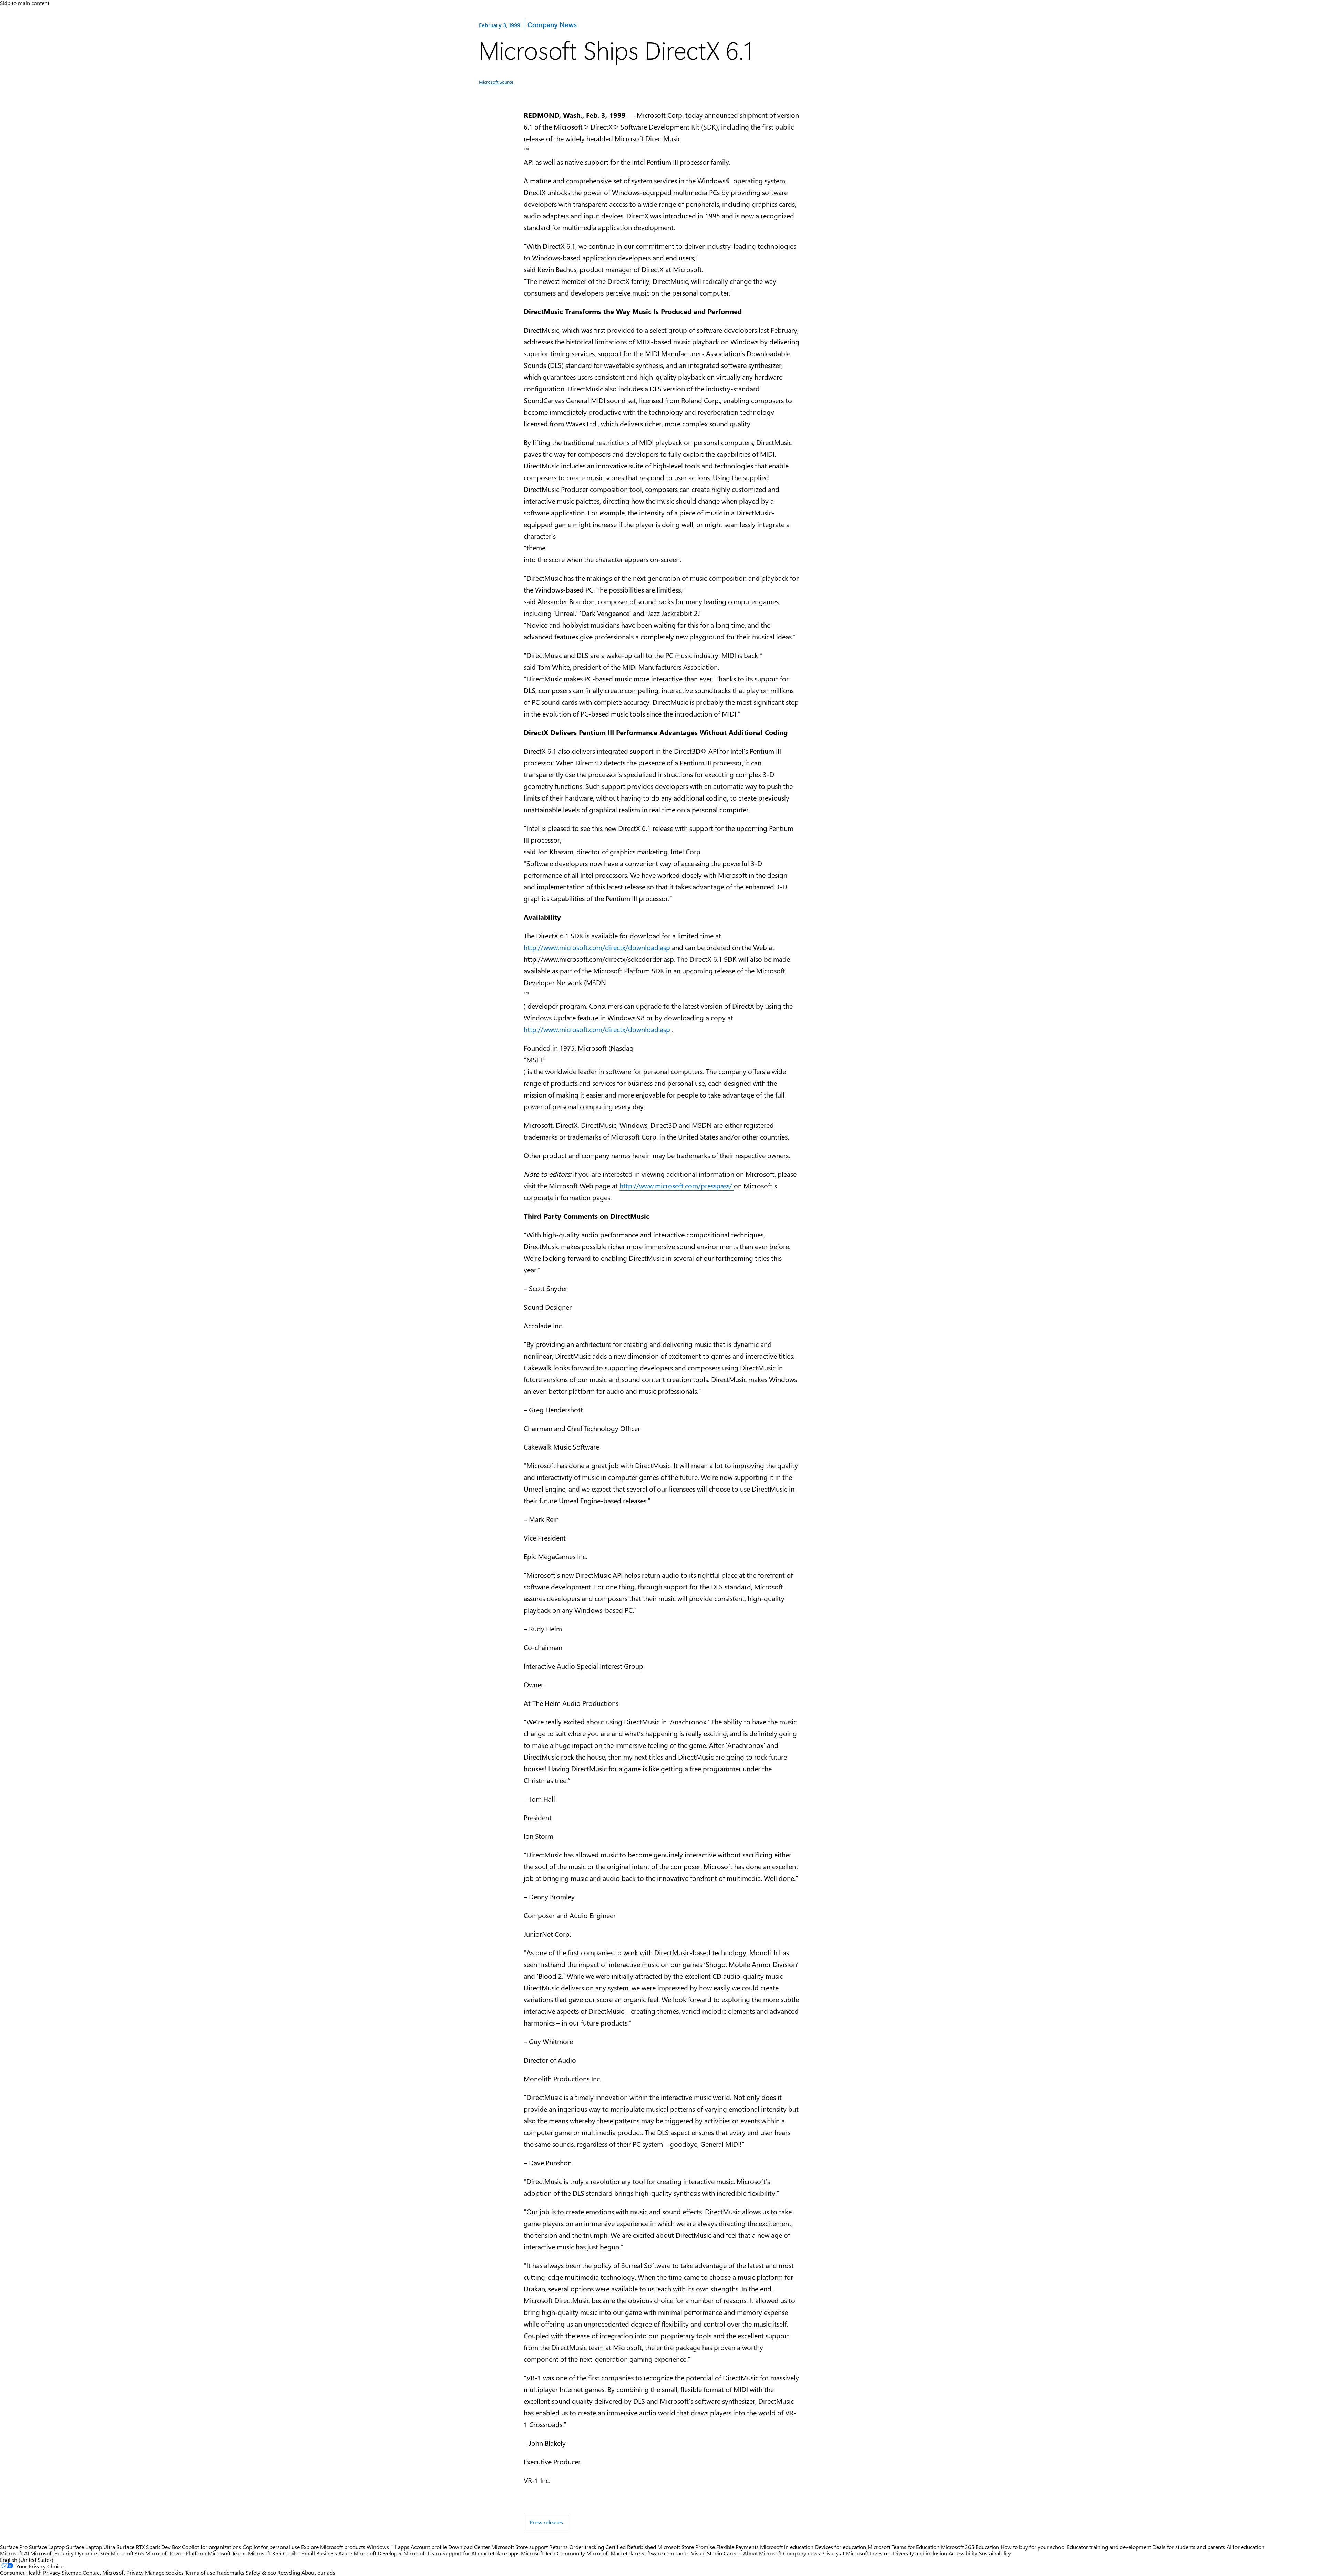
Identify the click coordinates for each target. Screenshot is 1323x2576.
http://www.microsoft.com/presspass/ (677, 1186)
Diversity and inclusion (920, 2553)
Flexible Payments (737, 2547)
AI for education (1245, 2547)
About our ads (318, 2572)
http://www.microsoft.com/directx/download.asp (598, 947)
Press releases (546, 2522)
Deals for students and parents (1189, 2547)
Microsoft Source (496, 82)
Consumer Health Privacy (30, 2572)
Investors (881, 2553)
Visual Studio (707, 2553)
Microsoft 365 (127, 2553)
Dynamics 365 (92, 2553)
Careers (733, 2553)
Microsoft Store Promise (686, 2547)
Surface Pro (14, 2547)
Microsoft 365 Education (970, 2547)
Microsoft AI (14, 2553)
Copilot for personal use (271, 2547)
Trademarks (230, 2572)
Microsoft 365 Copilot (274, 2553)
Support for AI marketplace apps (481, 2553)
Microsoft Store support (520, 2547)
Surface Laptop (47, 2547)
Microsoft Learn (422, 2553)
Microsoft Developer (378, 2553)
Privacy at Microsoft (845, 2553)
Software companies (665, 2553)
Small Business (319, 2553)
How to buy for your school (1033, 2547)
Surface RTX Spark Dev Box (148, 2547)
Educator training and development (1109, 2547)
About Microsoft (762, 2553)
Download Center (469, 2547)
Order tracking (587, 2547)
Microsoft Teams (227, 2553)
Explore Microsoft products (333, 2547)
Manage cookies (164, 2572)
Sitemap (71, 2572)
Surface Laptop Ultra (91, 2547)
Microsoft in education (787, 2547)
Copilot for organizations (212, 2547)
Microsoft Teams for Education (904, 2547)
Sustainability (995, 2553)
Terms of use (200, 2572)
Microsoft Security (52, 2553)
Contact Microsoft (104, 2572)
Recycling (289, 2572)
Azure (345, 2553)
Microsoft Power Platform (176, 2553)
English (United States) (27, 2560)
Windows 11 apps (388, 2547)
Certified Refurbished (631, 2547)
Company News (552, 24)
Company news (802, 2553)
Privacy (136, 2572)
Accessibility (963, 2553)
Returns (558, 2547)
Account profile (429, 2547)
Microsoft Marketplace (613, 2553)
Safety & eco (261, 2572)
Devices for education (840, 2547)
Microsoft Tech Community (553, 2553)
